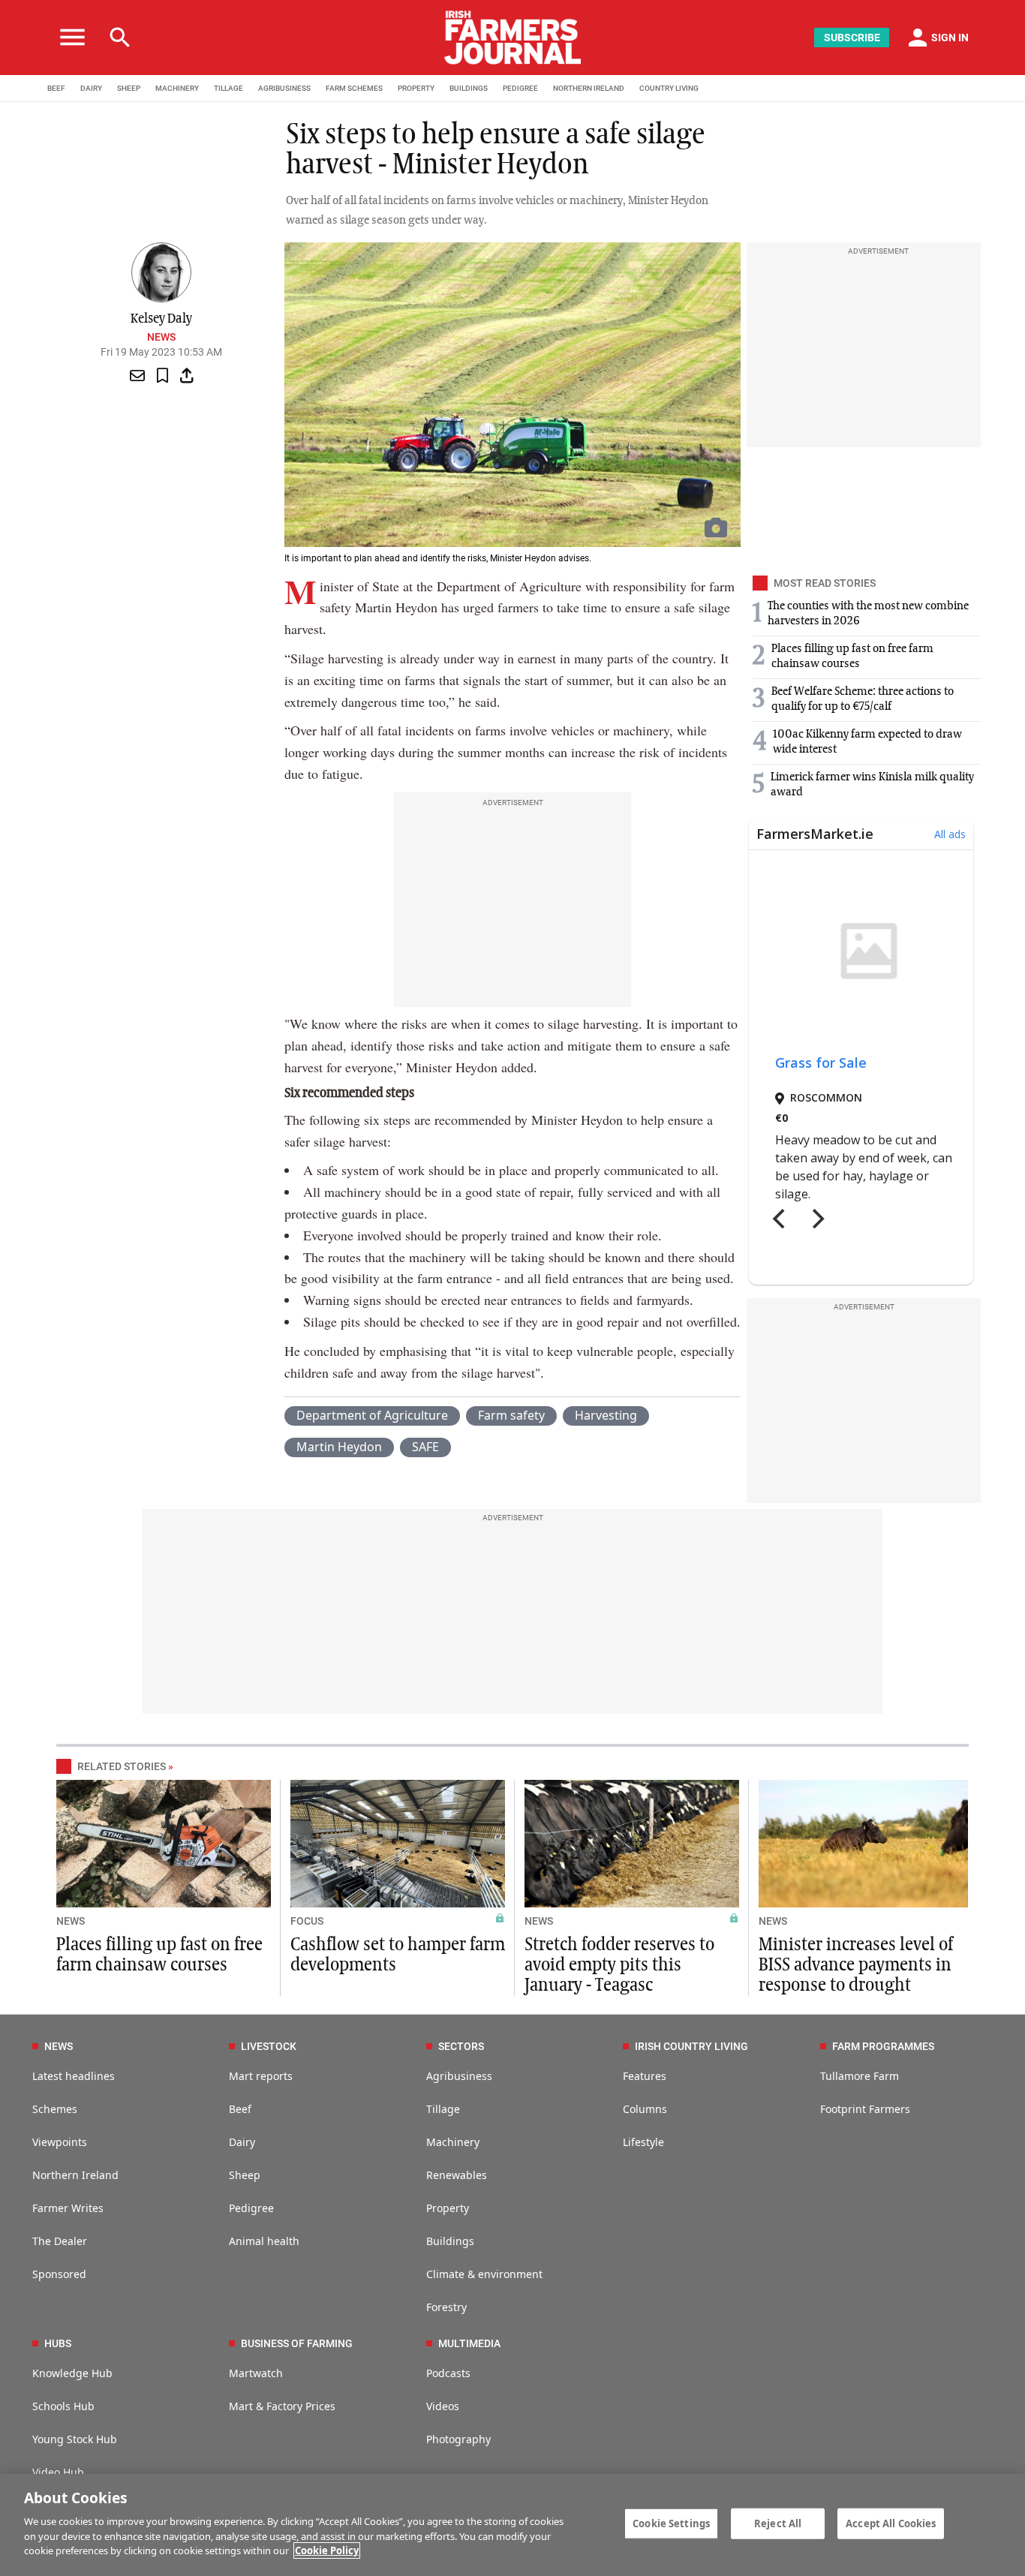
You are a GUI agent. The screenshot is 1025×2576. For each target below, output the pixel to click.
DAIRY (91, 88)
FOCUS (307, 1921)
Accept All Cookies (891, 2523)
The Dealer (60, 2241)
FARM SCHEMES (354, 88)
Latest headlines (74, 2076)
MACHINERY (177, 88)
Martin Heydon (339, 1447)
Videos (443, 2406)
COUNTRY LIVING (669, 88)
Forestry (446, 2307)
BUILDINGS (469, 88)
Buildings (450, 2241)
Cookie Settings (671, 2523)
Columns (645, 2109)
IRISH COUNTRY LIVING (691, 2046)
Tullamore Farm (860, 2076)
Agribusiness (459, 2076)
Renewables (457, 2175)
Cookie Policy (327, 2550)
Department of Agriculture (372, 1415)
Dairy (242, 2142)
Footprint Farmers (865, 2109)
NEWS (71, 1921)
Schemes (55, 2109)
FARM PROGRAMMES (883, 2046)
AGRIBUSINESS (284, 88)
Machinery (453, 2142)
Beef (240, 2109)
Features (645, 2076)
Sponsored (59, 2274)
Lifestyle (643, 2142)
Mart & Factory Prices (282, 2406)
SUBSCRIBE (852, 38)
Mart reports (261, 2076)
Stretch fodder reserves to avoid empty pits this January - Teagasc (619, 1965)
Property (448, 2208)
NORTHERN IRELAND (589, 88)
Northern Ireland (75, 2175)
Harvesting (606, 1415)
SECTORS (461, 2046)
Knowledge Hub (72, 2373)
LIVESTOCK (269, 2046)
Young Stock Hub (75, 2439)
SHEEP (129, 88)
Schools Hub (63, 2406)
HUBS (58, 2343)
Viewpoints (60, 2142)
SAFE (425, 1447)
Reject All (778, 2523)
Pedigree (251, 2208)
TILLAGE (228, 88)
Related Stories (122, 1766)
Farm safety (511, 1415)
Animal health (264, 2241)
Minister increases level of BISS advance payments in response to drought (856, 1965)
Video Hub (58, 2472)
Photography (458, 2439)
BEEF (56, 88)
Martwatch (256, 2373)
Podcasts (448, 2373)
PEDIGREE (520, 88)
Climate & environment (484, 2274)
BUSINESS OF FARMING (297, 2343)
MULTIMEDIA (469, 2343)
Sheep (245, 2175)
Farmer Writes (68, 2208)
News (161, 337)
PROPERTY (416, 88)
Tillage (443, 2109)
